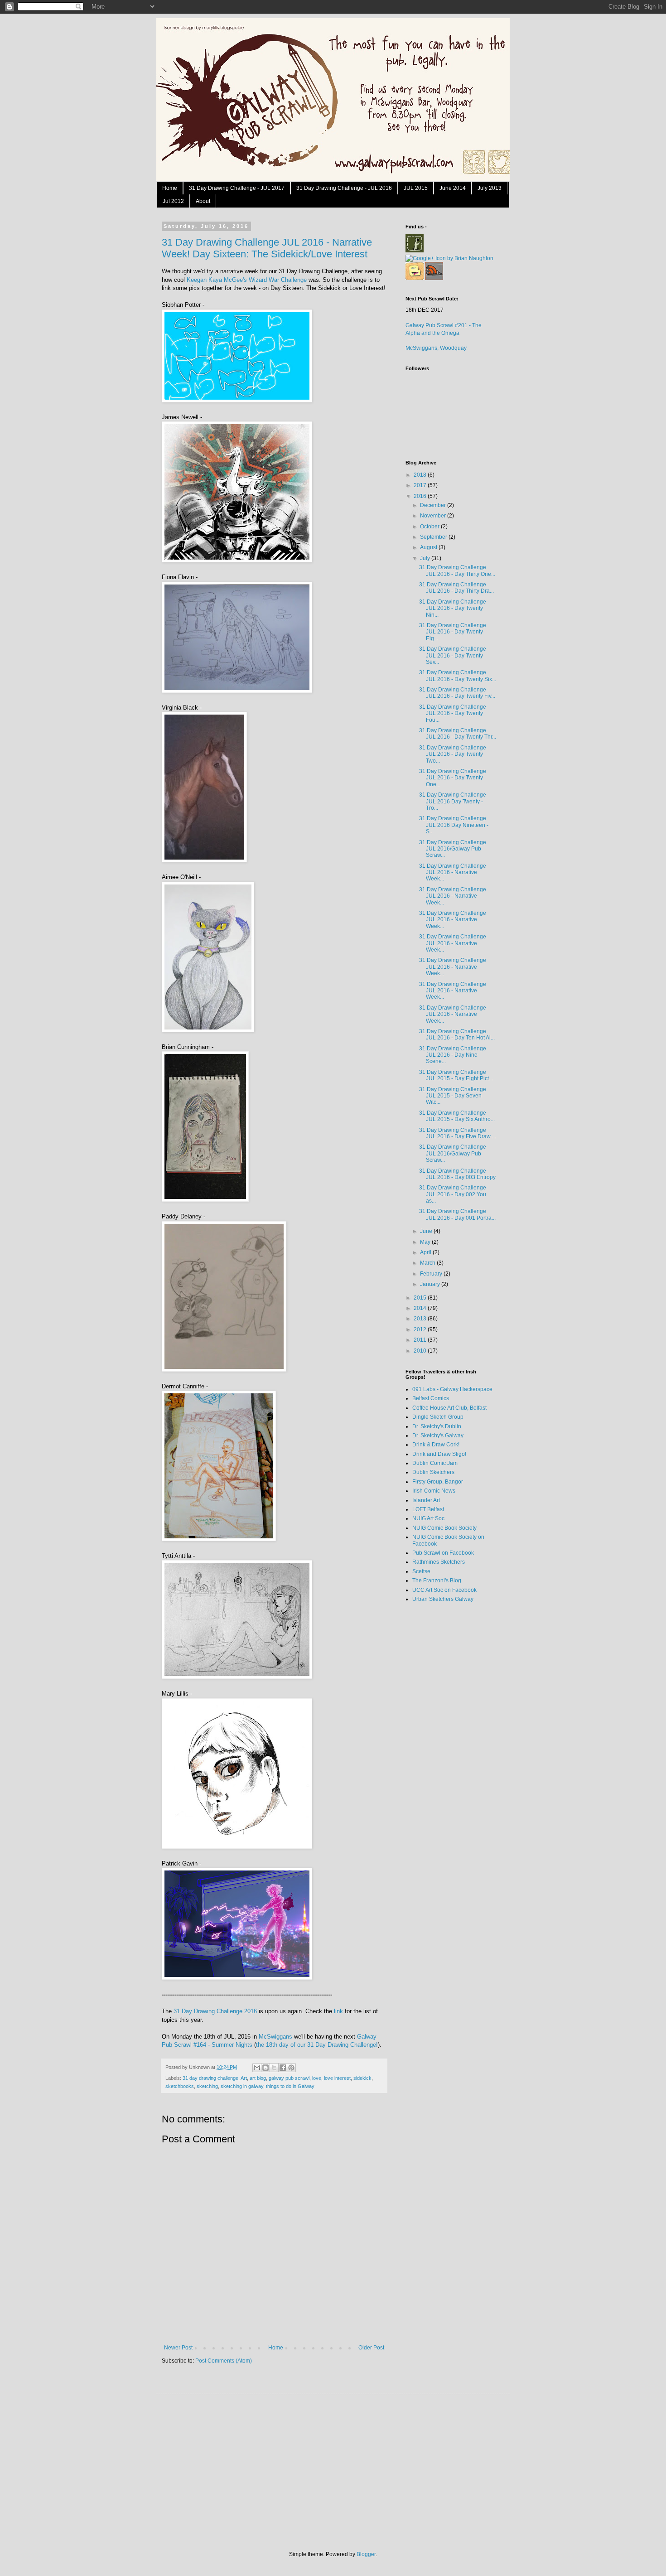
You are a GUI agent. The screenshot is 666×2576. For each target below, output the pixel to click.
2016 (421, 496)
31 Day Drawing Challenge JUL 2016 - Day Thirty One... (457, 570)
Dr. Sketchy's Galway (438, 1435)
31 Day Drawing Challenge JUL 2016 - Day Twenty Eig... (453, 632)
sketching (207, 2086)
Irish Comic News (434, 1491)
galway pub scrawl (289, 2078)
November (434, 516)
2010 (421, 1351)
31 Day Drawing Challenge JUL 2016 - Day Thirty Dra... (456, 588)
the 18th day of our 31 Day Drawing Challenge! (317, 2045)
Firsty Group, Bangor (438, 1482)
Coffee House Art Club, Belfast (449, 1408)
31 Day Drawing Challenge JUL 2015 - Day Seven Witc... (453, 1096)
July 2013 (490, 188)
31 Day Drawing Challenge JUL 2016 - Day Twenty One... (453, 778)
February (432, 1274)
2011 (421, 1340)
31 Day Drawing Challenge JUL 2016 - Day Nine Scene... (453, 1055)
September (434, 537)
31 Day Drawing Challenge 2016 (215, 2011)
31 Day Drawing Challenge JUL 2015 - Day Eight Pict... (456, 1075)
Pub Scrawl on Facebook (443, 1553)
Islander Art (426, 1500)
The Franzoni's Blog (437, 1580)
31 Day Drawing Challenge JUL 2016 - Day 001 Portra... (457, 1214)
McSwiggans (275, 2037)
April (426, 1252)
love (317, 2078)
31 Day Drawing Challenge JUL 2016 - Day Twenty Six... (458, 676)
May (426, 1242)
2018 (421, 475)
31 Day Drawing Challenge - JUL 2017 (237, 188)
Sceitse (421, 1571)
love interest (337, 2078)
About (203, 201)
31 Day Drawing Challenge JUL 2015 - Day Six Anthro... (457, 1116)
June (427, 1231)
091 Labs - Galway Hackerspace (452, 1389)
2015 (421, 1298)
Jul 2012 (173, 201)
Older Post (371, 2348)
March (428, 1263)
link (338, 2011)
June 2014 (453, 188)
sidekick (362, 2078)
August (429, 547)
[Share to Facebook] (283, 2068)
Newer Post (178, 2348)
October (430, 527)
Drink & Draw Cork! (436, 1445)
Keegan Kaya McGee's (217, 280)
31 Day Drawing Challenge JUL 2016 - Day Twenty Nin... (453, 608)
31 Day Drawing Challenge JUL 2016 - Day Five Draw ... (458, 1133)
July (426, 558)
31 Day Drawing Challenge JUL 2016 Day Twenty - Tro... (453, 801)
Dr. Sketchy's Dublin (437, 1426)
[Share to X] (274, 2068)
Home (170, 188)
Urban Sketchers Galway (443, 1599)
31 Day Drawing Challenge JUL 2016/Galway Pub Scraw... (453, 849)
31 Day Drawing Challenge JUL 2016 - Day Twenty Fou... (453, 713)
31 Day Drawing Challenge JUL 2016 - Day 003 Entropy (457, 1174)
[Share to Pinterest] (291, 2068)
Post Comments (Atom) (224, 2361)
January (431, 1284)
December (434, 505)
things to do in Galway (290, 2086)
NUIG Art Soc (428, 1518)
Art (244, 2078)
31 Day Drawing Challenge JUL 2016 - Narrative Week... (453, 872)
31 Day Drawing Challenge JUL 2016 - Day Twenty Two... (453, 754)
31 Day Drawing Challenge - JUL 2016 (344, 188)
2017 (421, 485)
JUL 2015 (416, 188)
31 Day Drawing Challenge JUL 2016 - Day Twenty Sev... (453, 655)
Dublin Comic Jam (435, 1463)
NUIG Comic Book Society (444, 1528)
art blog (258, 2078)
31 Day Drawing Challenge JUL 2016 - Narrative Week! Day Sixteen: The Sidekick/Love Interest (267, 248)
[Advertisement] (442, 1753)
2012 (421, 1329)
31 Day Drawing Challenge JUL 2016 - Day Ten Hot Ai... (457, 1034)
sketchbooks (180, 2086)
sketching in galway (242, 2086)
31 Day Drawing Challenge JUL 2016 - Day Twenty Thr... (458, 734)
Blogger (366, 2554)
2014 (421, 1308)
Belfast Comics (431, 1398)
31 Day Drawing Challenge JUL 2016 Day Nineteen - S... (454, 825)
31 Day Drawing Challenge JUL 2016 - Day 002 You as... (453, 1194)
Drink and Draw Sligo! (439, 1454)
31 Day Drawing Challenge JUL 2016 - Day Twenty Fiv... (457, 693)
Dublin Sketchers (433, 1472)
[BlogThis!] (265, 2068)
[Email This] (257, 2068)
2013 (421, 1319)
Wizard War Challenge (278, 280)
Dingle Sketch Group (438, 1417)
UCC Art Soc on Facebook (444, 1590)
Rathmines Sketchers (439, 1562)
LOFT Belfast (428, 1509)
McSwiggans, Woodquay (436, 348)
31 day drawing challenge (210, 2078)
